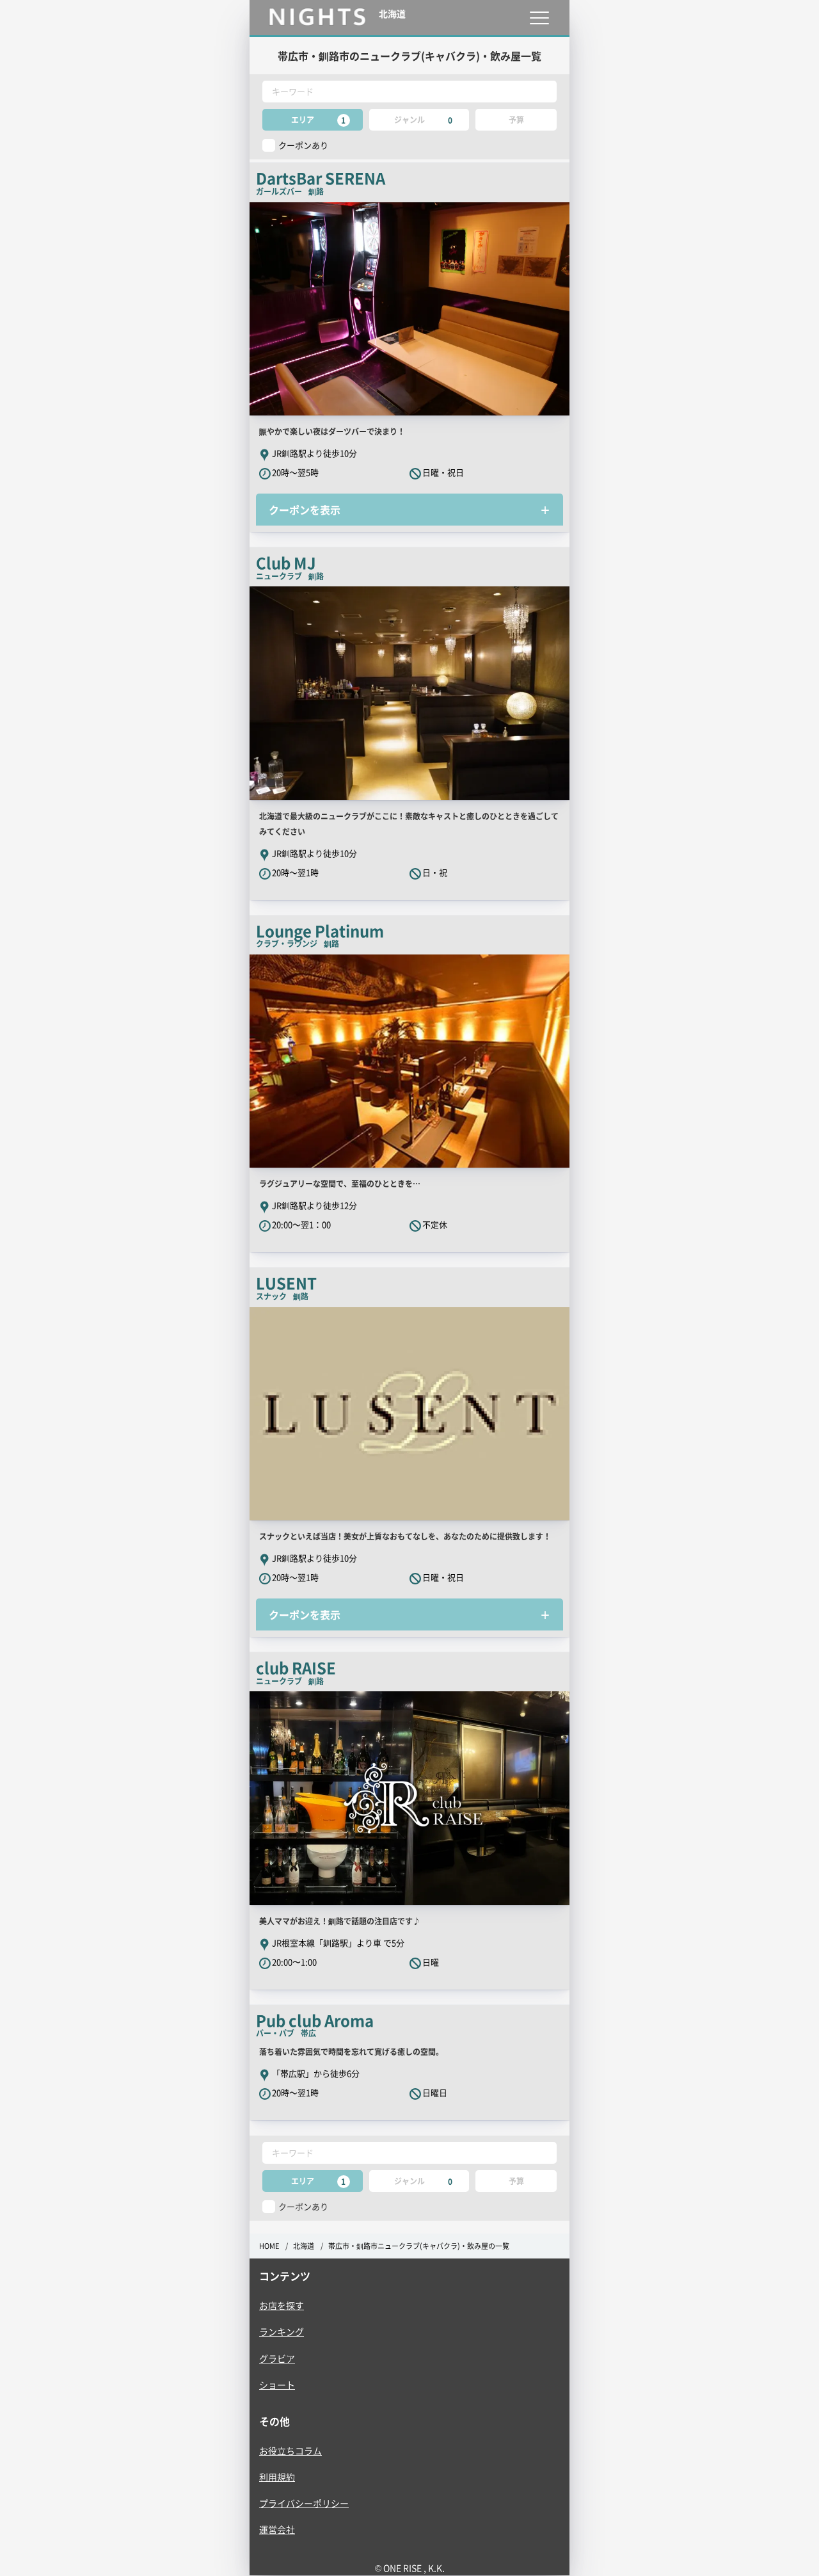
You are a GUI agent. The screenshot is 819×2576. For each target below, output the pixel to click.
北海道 (304, 2246)
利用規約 (277, 2477)
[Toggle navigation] (539, 18)
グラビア (277, 2358)
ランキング (282, 2331)
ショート (277, 2385)
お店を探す (282, 2305)
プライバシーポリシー (304, 2503)
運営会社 (277, 2529)
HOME (269, 2246)
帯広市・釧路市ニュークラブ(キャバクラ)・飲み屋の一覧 (419, 2246)
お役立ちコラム (290, 2451)
